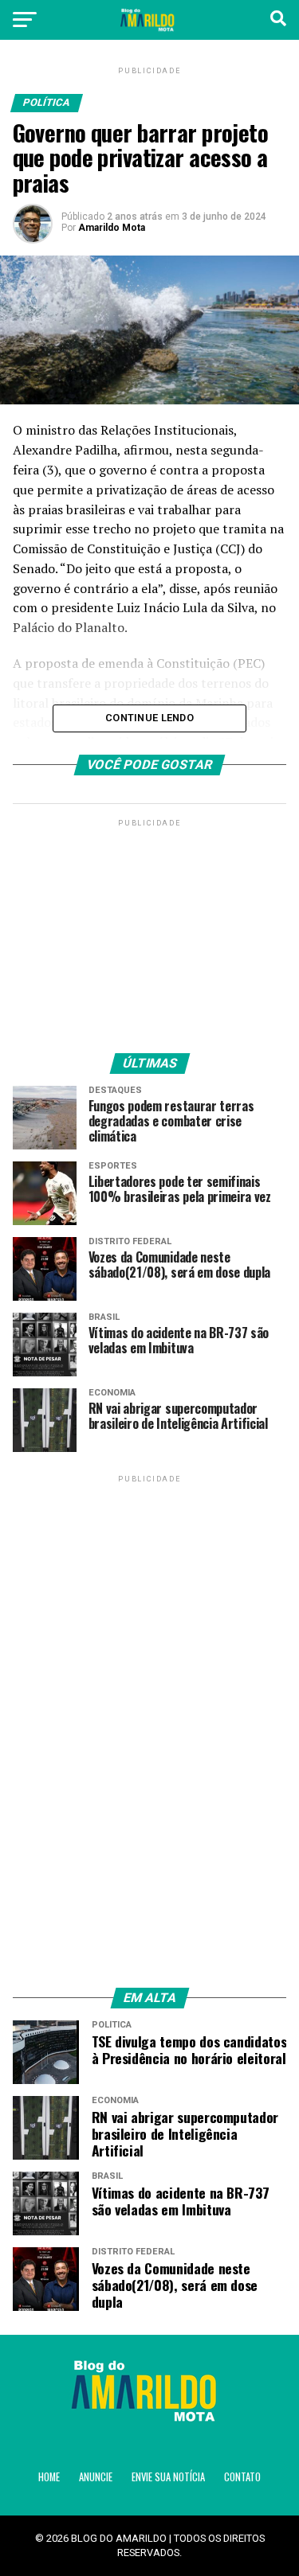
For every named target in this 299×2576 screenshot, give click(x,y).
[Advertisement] (150, 930)
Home (49, 2477)
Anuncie (96, 2477)
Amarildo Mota (112, 228)
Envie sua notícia (168, 2477)
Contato (242, 2477)
